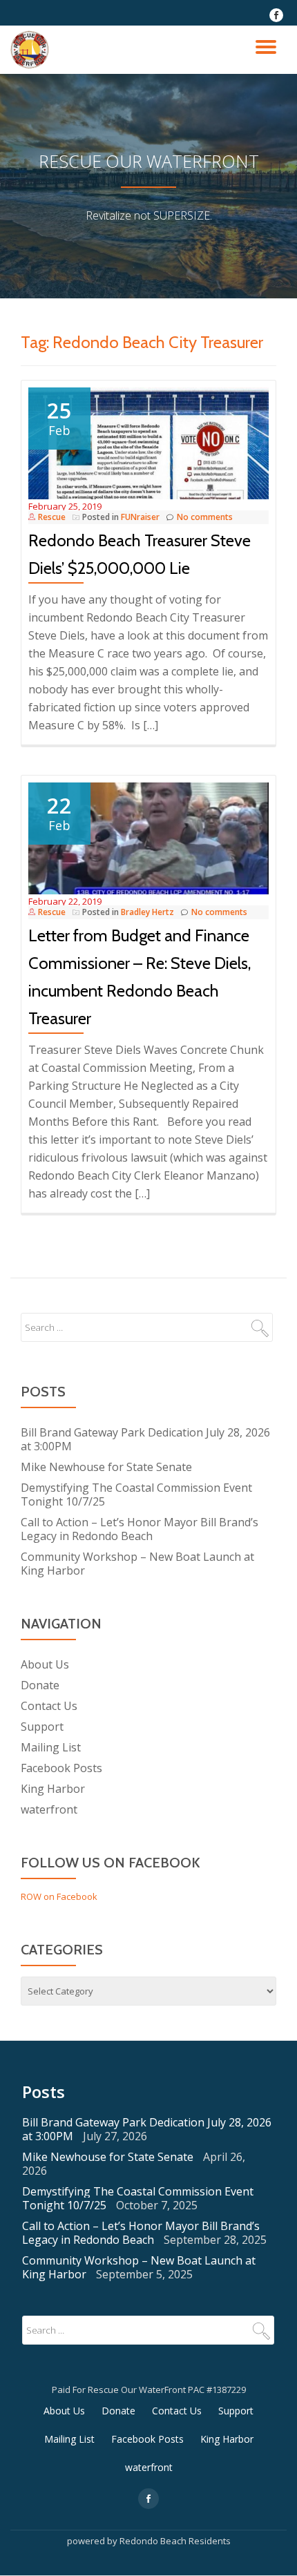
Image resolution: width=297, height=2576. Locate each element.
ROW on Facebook (59, 1896)
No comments (205, 517)
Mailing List (51, 1747)
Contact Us (49, 1706)
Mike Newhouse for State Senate (106, 1467)
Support (42, 1727)
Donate (40, 1685)
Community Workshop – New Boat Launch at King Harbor (137, 1564)
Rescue (52, 517)
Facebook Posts (61, 1768)
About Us (45, 1664)
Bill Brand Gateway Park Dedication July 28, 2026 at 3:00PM (145, 1439)
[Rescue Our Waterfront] (32, 50)
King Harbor (53, 1789)
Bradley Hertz (147, 912)
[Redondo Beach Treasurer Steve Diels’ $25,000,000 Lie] (148, 442)
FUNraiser (140, 517)
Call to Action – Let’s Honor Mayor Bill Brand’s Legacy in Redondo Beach (140, 1529)
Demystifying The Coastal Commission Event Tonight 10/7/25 (136, 1494)
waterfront (49, 1809)
